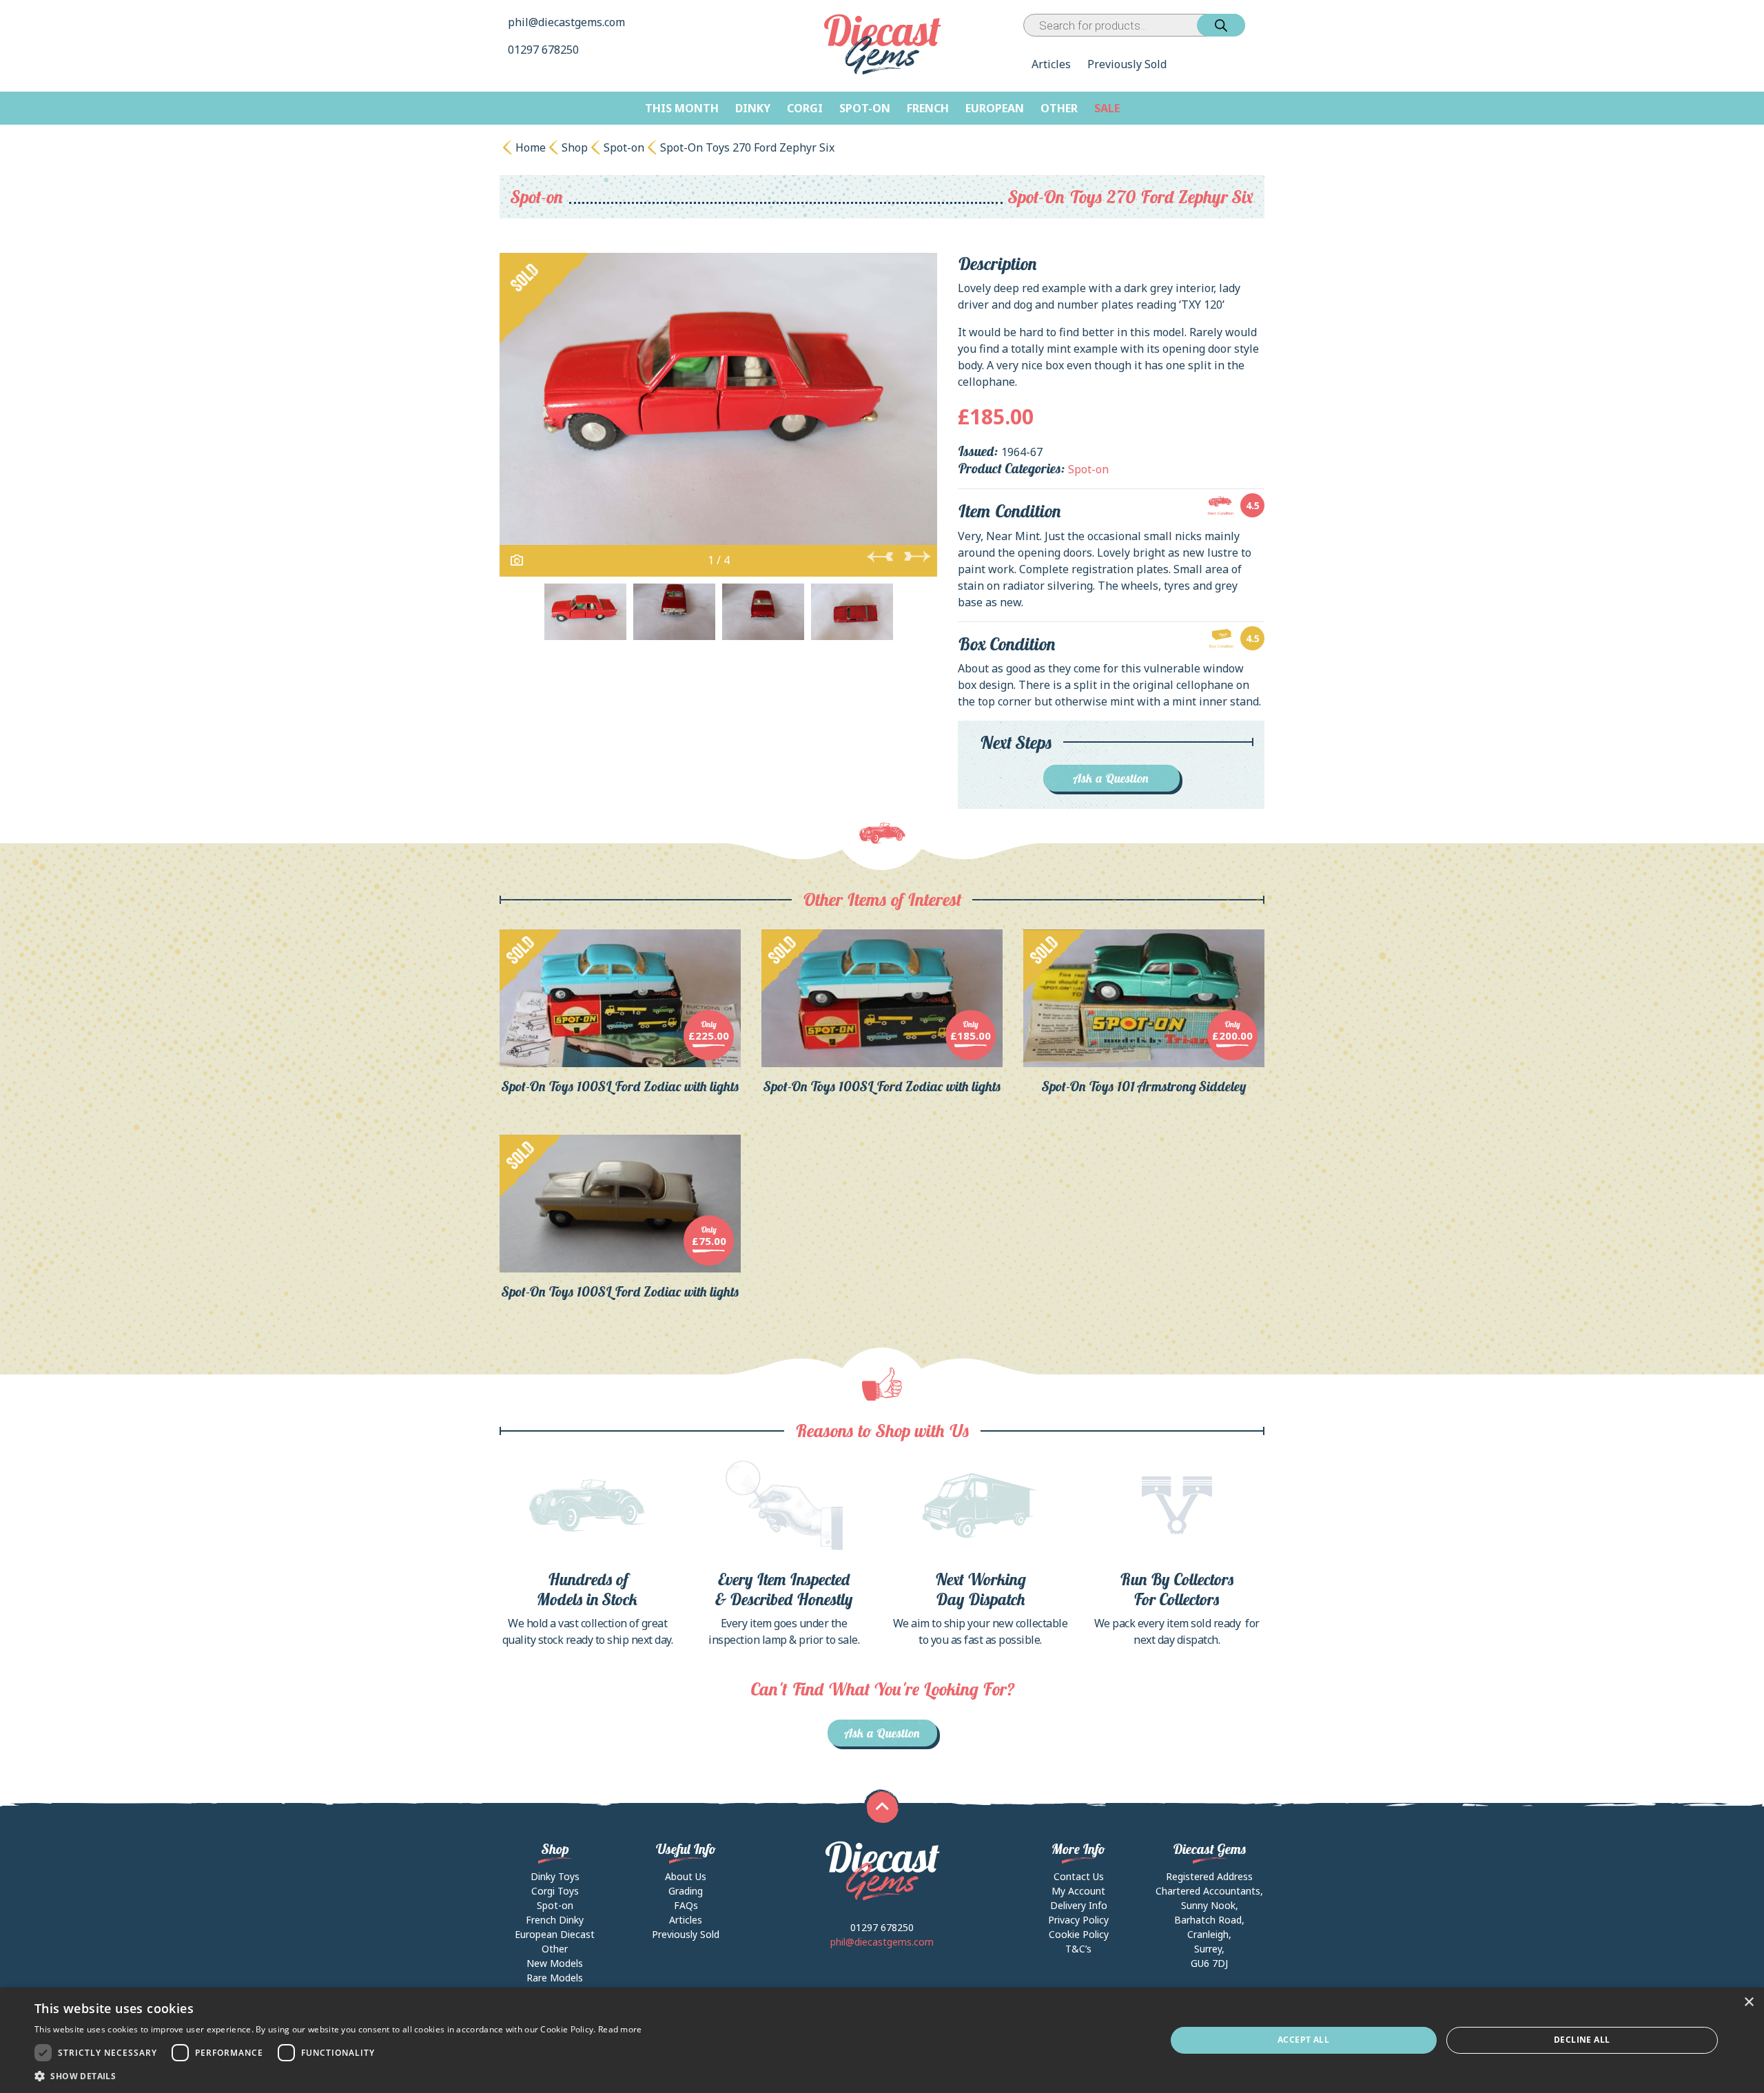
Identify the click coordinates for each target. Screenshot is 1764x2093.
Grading (686, 1891)
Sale (1107, 108)
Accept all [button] (1303, 2040)
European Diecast (555, 1934)
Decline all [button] (1582, 2040)
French (928, 108)
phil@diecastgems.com (566, 22)
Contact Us (1079, 1876)
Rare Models (555, 1978)
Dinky (753, 108)
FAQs (686, 1905)
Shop (575, 147)
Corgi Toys (555, 1891)
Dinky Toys (555, 1876)
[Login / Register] (1248, 25)
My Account (1078, 1891)
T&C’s (1078, 1949)
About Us (686, 1876)
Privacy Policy (1078, 1920)
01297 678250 (545, 50)
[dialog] (882, 2040)
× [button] (1748, 2002)
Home (531, 147)
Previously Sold (1127, 64)
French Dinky (555, 1920)
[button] (338, 2076)
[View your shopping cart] (1258, 25)
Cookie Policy (1079, 1934)
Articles (1051, 64)
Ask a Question (1111, 778)
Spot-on (865, 108)
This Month (682, 108)
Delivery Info (1079, 1905)
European (995, 108)
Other (1059, 108)
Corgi (805, 108)
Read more (620, 2029)
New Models (555, 1963)
